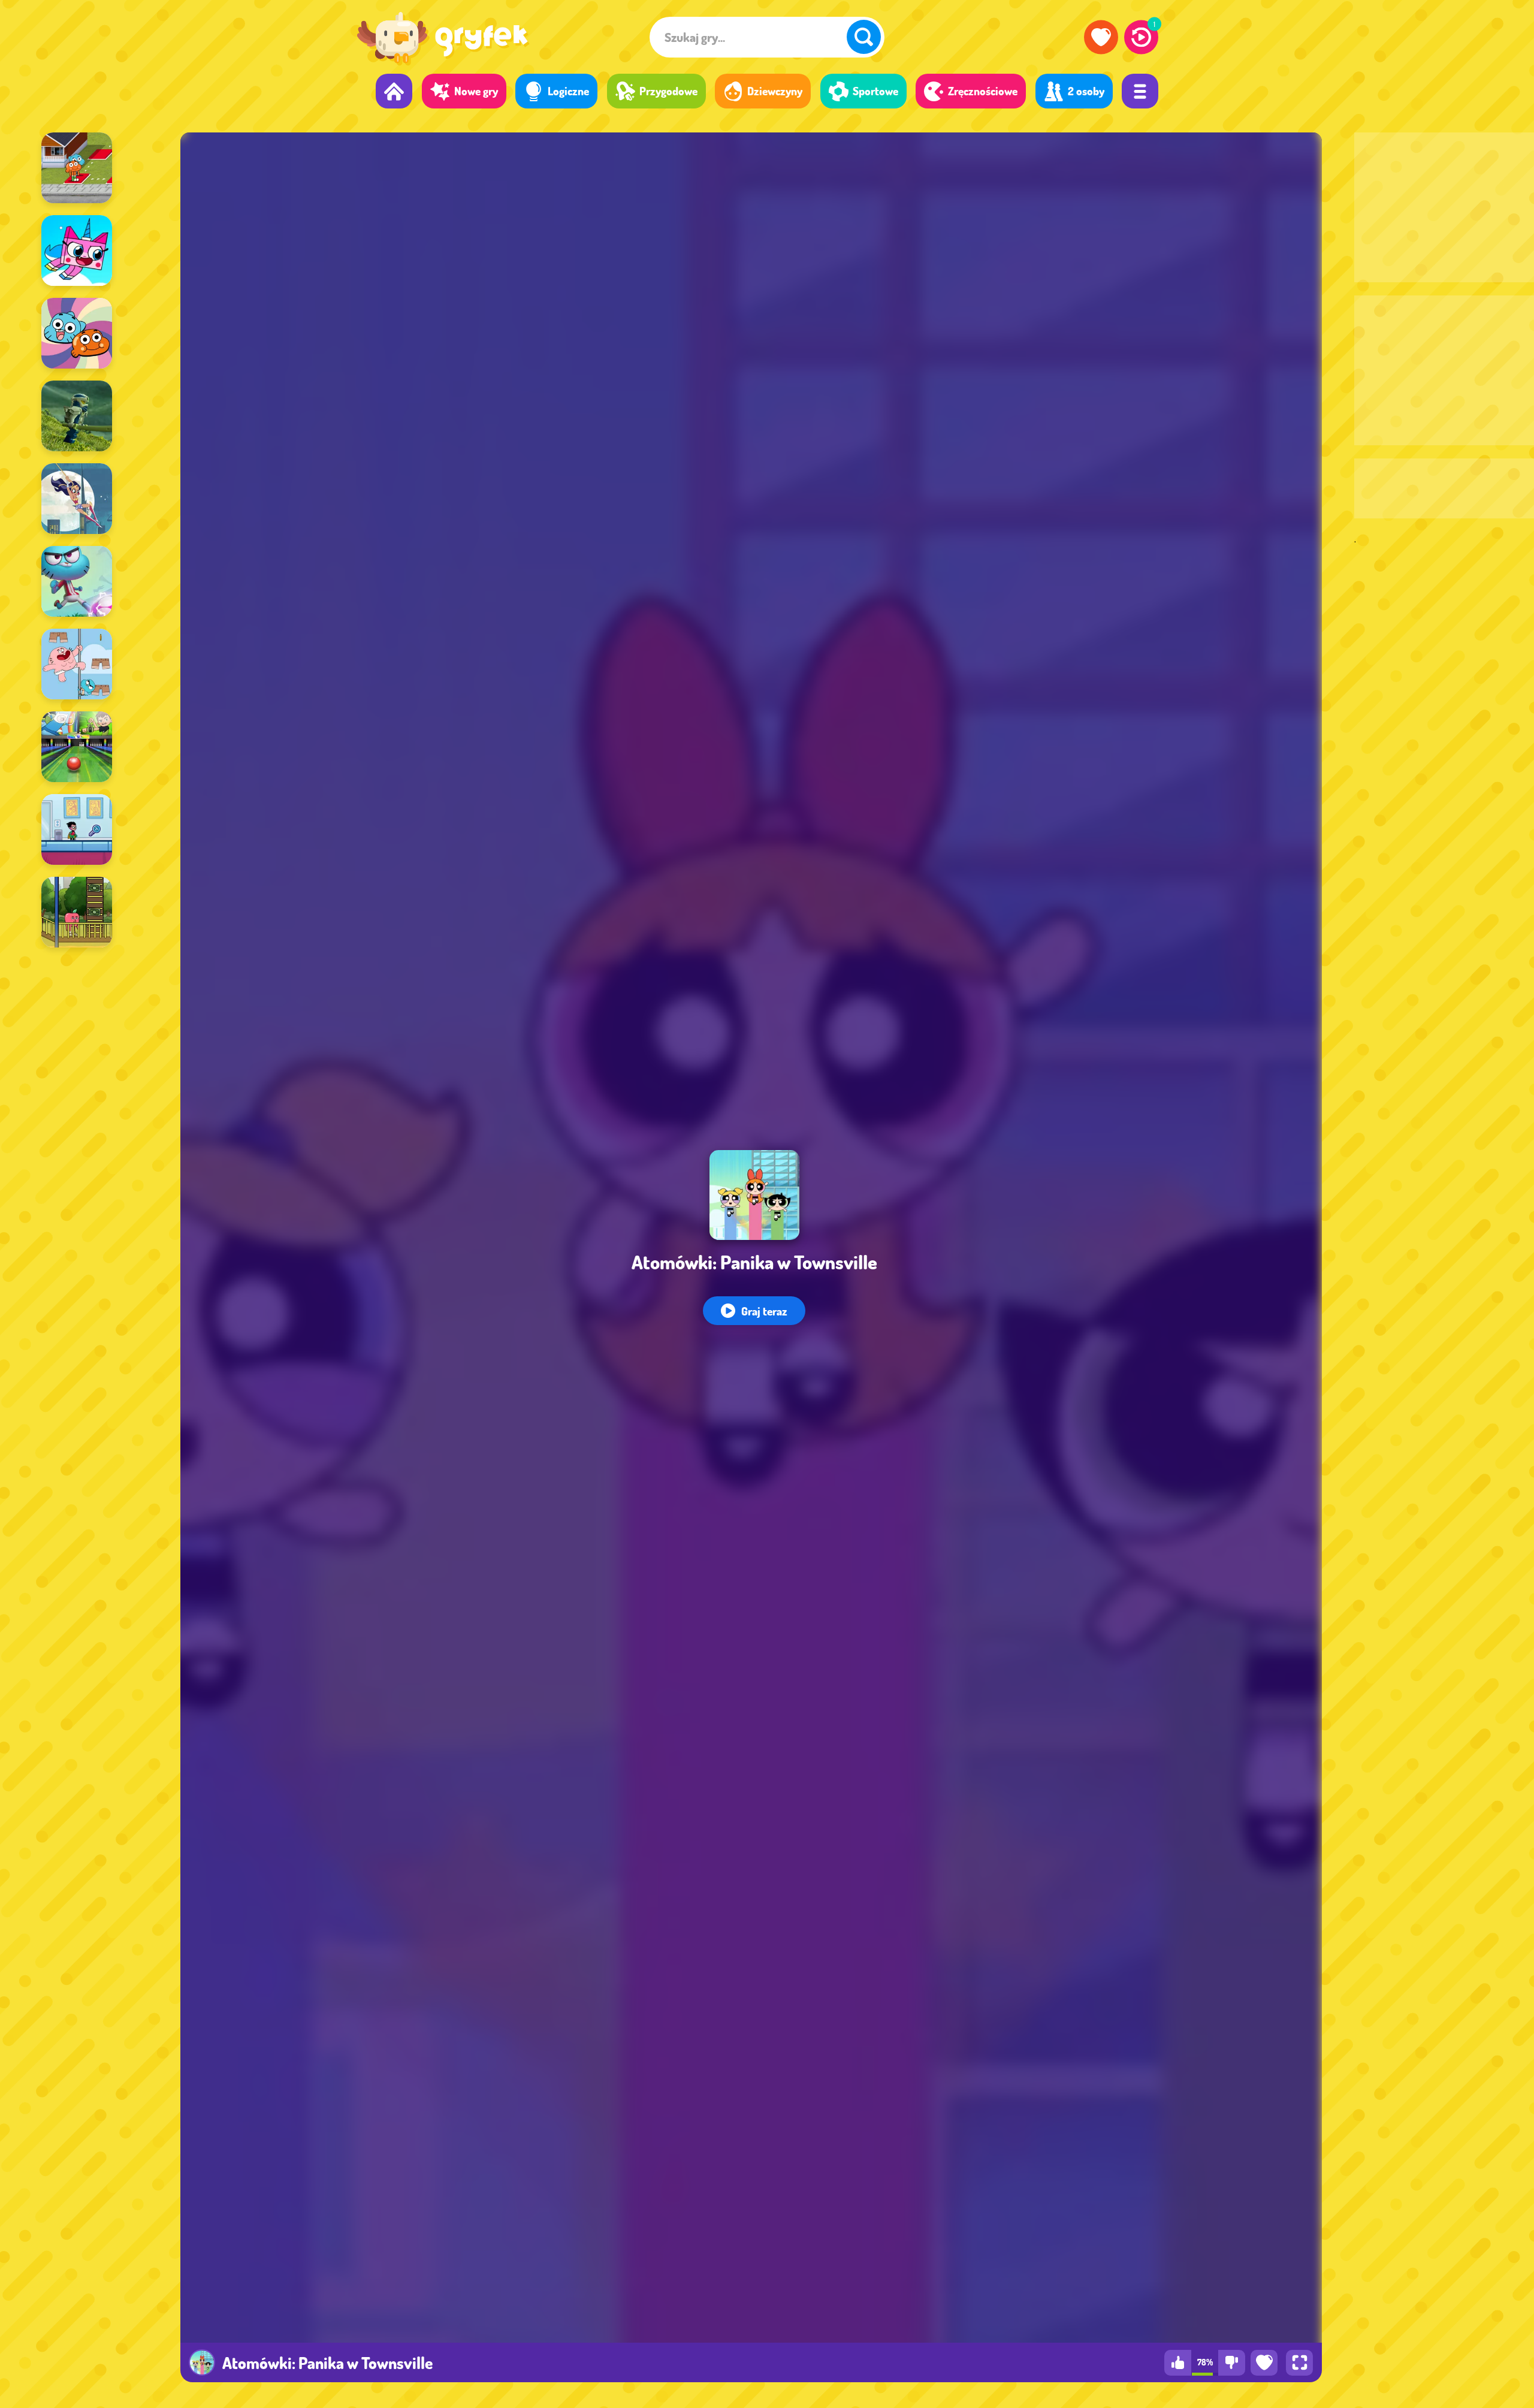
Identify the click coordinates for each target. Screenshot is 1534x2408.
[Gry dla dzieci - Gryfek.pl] (443, 40)
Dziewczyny (775, 91)
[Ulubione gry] (1101, 37)
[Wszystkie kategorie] (1140, 91)
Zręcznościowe (983, 91)
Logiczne (568, 91)
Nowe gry (476, 91)
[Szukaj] (864, 37)
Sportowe (875, 91)
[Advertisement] (1444, 207)
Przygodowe (668, 91)
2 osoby (1086, 91)
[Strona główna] (394, 91)
